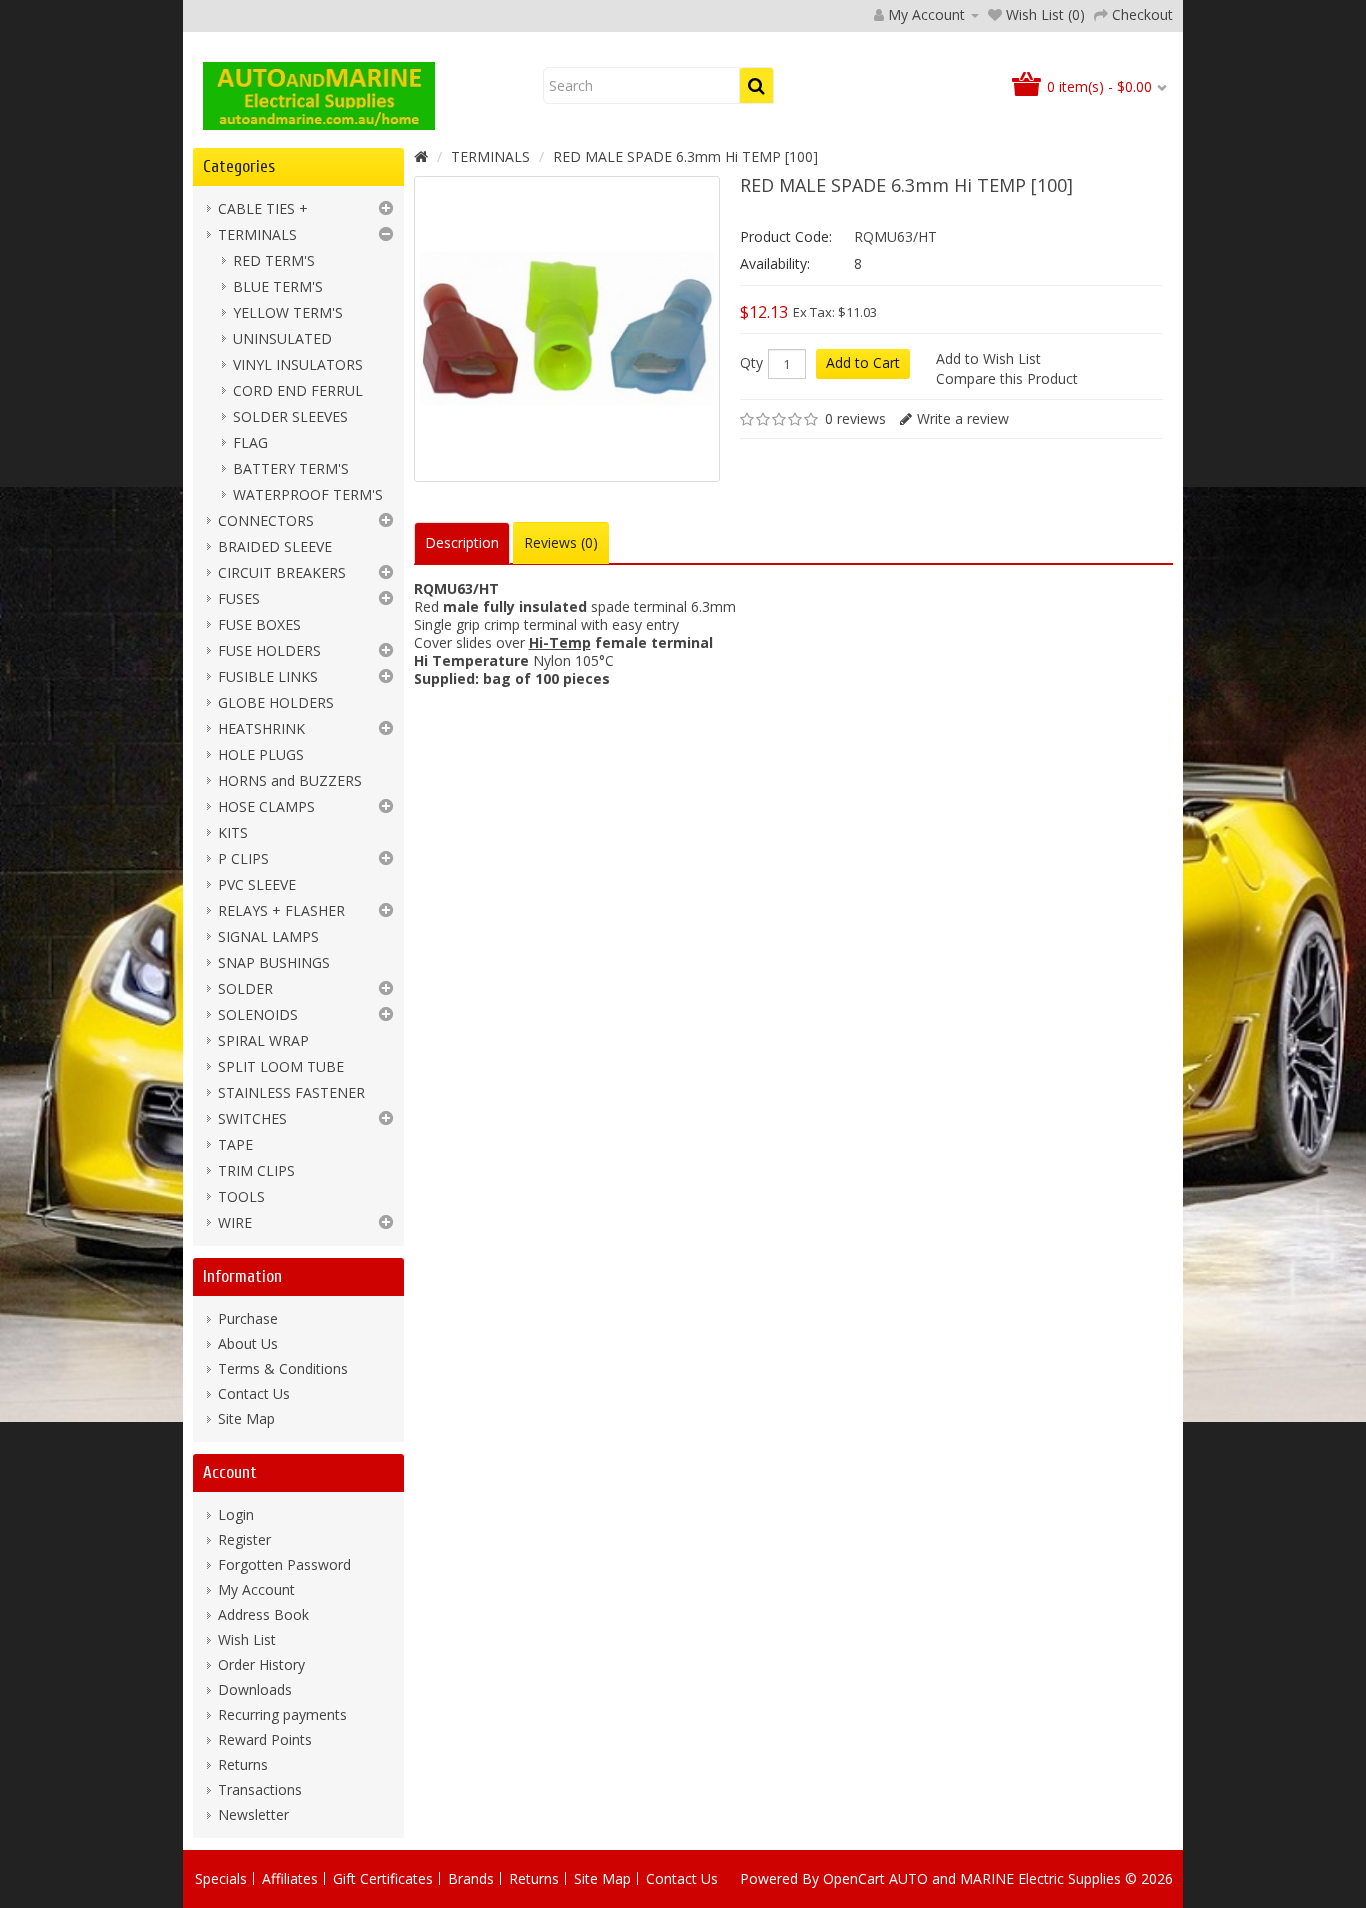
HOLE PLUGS (261, 754)
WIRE (235, 1222)
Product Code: (786, 236)
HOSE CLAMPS (266, 806)
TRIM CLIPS (256, 1170)
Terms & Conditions (283, 1368)
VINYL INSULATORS (298, 364)
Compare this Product (1007, 378)
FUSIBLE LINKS (268, 676)
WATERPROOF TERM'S (308, 494)
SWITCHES (252, 1118)
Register (244, 1539)
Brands (471, 1878)
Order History (261, 1664)
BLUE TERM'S (278, 286)
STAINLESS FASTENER (291, 1092)
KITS (233, 832)
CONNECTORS (266, 520)
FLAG (250, 442)
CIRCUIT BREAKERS (282, 572)
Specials (221, 1878)
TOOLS (241, 1196)
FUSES (239, 598)
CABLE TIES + (263, 208)
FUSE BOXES (259, 624)
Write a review (963, 418)
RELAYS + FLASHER (281, 910)
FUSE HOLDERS (269, 650)
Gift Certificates (383, 1878)
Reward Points (265, 1739)
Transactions (260, 1789)
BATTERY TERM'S (291, 468)
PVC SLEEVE (257, 884)
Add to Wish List (988, 358)
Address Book (263, 1614)
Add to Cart (863, 362)
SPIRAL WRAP (263, 1040)
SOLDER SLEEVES (290, 416)
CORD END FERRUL (298, 390)
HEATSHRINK (261, 728)
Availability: (775, 263)
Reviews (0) (561, 542)
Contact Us (254, 1393)
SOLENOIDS (258, 1014)
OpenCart (854, 1878)
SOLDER (245, 988)
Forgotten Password (284, 1564)
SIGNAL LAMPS (268, 936)
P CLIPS (243, 858)
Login (236, 1514)
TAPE (235, 1144)
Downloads (255, 1689)
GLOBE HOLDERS (276, 702)
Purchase (248, 1318)
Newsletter (253, 1814)
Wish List (247, 1639)
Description (462, 542)
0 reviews (855, 418)
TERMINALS (257, 234)
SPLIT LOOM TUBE (281, 1066)
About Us (248, 1343)
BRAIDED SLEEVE (275, 546)
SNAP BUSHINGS (274, 962)
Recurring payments (282, 1714)
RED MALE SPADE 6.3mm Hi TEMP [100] (685, 156)
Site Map (246, 1418)
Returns (243, 1764)
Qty (751, 363)
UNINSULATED (282, 338)
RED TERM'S (274, 260)
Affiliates (290, 1878)
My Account (256, 1589)
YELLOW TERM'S (288, 312)
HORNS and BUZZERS (290, 780)
